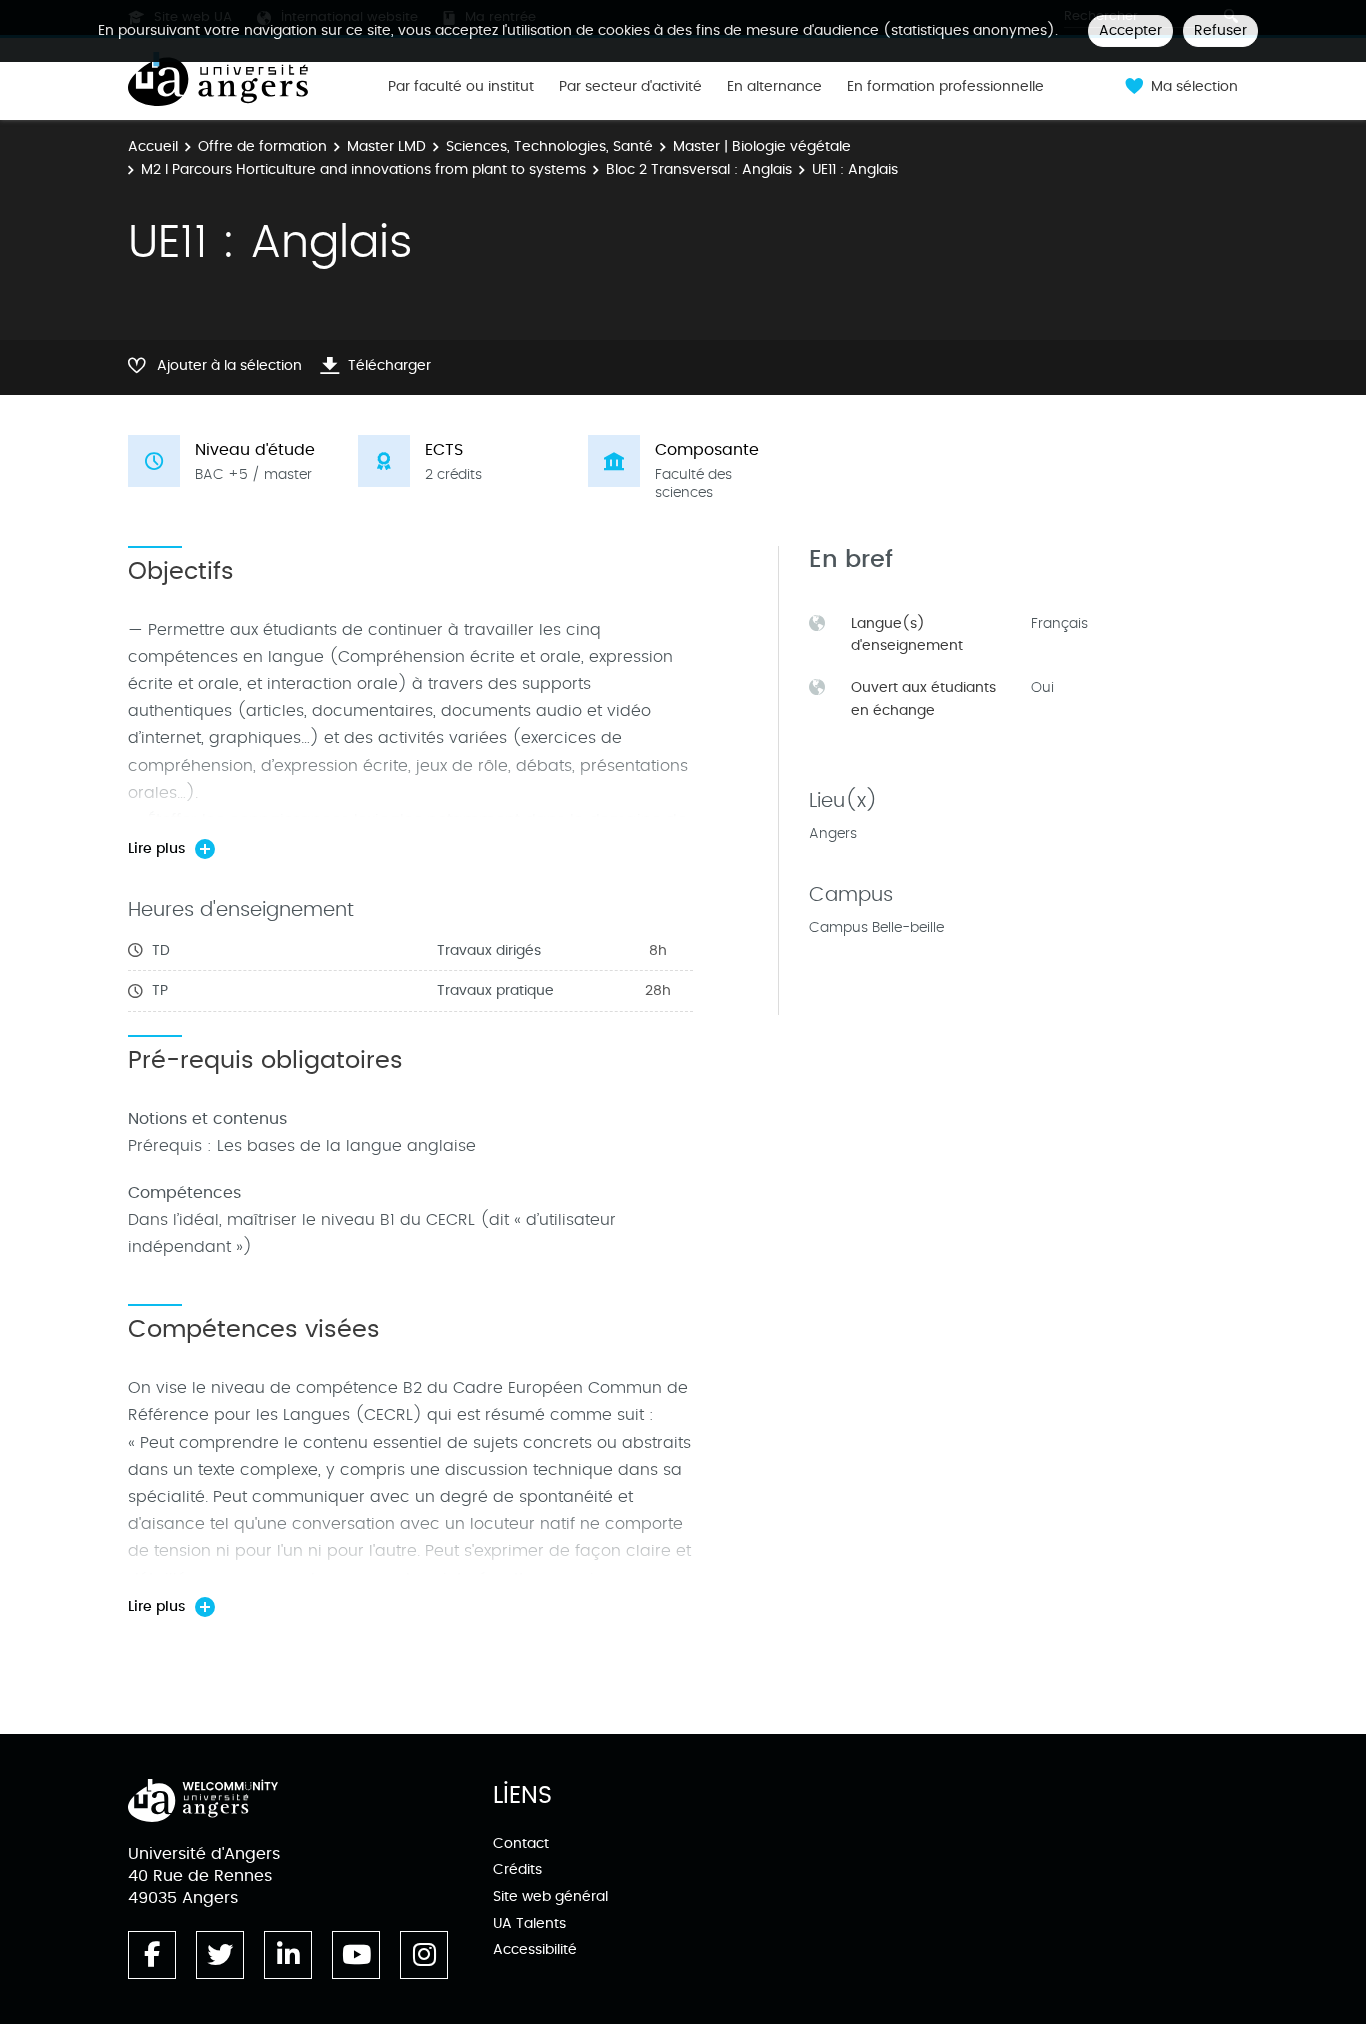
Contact (521, 1843)
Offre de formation (262, 146)
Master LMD (386, 146)
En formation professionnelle (945, 87)
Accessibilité (535, 1949)
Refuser (1220, 30)
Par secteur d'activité (630, 87)
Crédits (517, 1869)
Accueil (153, 146)
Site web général (550, 1896)
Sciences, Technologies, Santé (549, 146)
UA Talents (529, 1923)
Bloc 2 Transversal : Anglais (699, 169)
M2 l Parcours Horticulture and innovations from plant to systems (363, 169)
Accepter (1130, 30)
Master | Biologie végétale (762, 146)
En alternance (774, 87)
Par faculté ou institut (461, 87)
